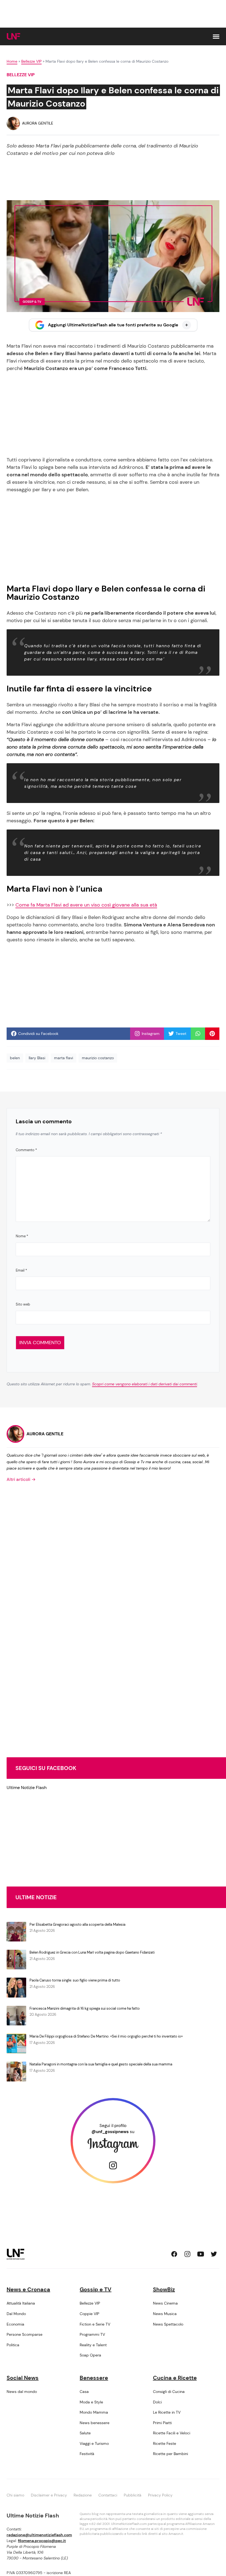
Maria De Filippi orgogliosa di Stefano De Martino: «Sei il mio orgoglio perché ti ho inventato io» (106, 2036)
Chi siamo (15, 2495)
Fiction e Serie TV (95, 2324)
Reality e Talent (93, 2345)
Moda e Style (91, 2402)
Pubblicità (133, 2495)
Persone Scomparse (25, 2334)
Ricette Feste (165, 2443)
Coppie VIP (89, 2314)
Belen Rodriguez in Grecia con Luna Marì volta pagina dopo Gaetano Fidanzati (92, 1952)
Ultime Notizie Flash (27, 1788)
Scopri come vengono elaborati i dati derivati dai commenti (145, 1384)
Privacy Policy (160, 2495)
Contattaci (108, 2495)
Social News (23, 2378)
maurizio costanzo (98, 1058)
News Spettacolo (168, 2324)
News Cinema (165, 2303)
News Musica (165, 2314)
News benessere (95, 2423)
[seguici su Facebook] (174, 2254)
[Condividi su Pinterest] (212, 1034)
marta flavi (64, 1058)
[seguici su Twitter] (214, 2254)
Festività (87, 2454)
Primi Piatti (162, 2423)
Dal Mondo (16, 2314)
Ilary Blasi (37, 1058)
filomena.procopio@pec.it (42, 2541)
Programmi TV (92, 2334)
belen (15, 1058)
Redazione (83, 2495)
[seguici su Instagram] (187, 2254)
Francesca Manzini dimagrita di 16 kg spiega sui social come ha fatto (85, 2008)
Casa (84, 2392)
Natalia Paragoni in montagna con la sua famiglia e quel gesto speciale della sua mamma (101, 2064)
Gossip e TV (95, 2289)
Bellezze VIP (31, 61)
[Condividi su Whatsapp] (198, 1034)
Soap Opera (90, 2355)
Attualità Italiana (21, 2303)
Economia (15, 2324)
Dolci (157, 2402)
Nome (22, 1236)
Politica (13, 2345)
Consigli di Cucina (169, 2392)
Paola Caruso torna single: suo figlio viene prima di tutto (75, 1980)
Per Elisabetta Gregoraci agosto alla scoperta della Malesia (77, 1924)
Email (21, 1270)
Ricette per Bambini (170, 2454)
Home (12, 61)
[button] (216, 37)
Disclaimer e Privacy (49, 2495)
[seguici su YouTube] (201, 2254)
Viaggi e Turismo (94, 2443)
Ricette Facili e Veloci (172, 2433)
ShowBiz (164, 2289)
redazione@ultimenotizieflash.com (39, 2535)
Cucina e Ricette (175, 2378)
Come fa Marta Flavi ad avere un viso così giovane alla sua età (86, 905)
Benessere (94, 2378)
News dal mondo (22, 2392)
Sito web (23, 1304)
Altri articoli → (21, 1479)
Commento (26, 1150)
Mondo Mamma (94, 2412)
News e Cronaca (28, 2289)
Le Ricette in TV (167, 2412)
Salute (85, 2433)
